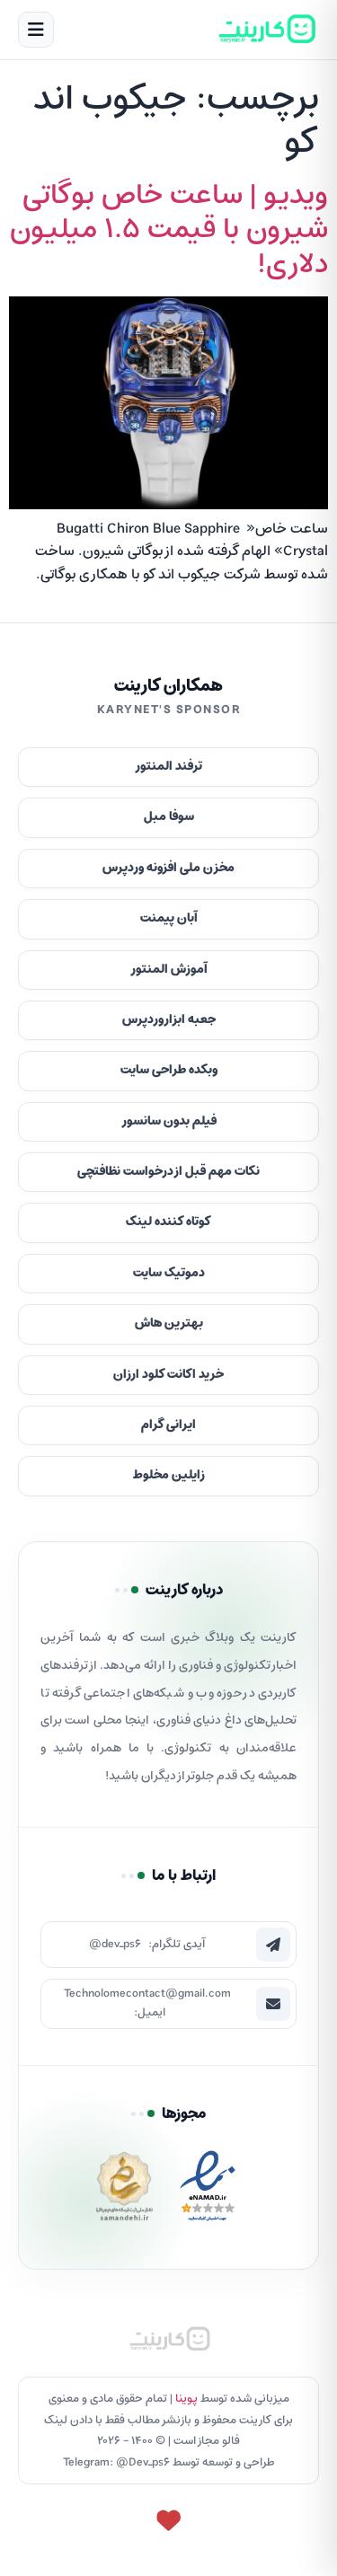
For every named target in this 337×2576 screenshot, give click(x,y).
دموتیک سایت (169, 1273)
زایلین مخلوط (169, 1475)
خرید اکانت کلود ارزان (168, 1375)
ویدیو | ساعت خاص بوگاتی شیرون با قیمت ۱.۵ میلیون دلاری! (169, 230)
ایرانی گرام (168, 1425)
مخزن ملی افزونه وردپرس (168, 868)
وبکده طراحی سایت (169, 1070)
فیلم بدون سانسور (169, 1121)
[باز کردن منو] (36, 30)
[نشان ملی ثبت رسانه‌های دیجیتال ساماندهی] (124, 2191)
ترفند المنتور (168, 767)
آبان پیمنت (169, 918)
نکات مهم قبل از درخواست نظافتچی (168, 1172)
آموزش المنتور (169, 970)
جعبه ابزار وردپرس (169, 1020)
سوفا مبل (169, 817)
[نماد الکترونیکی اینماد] (208, 2191)
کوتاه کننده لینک (168, 1222)
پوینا (186, 2399)
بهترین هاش (169, 1323)
